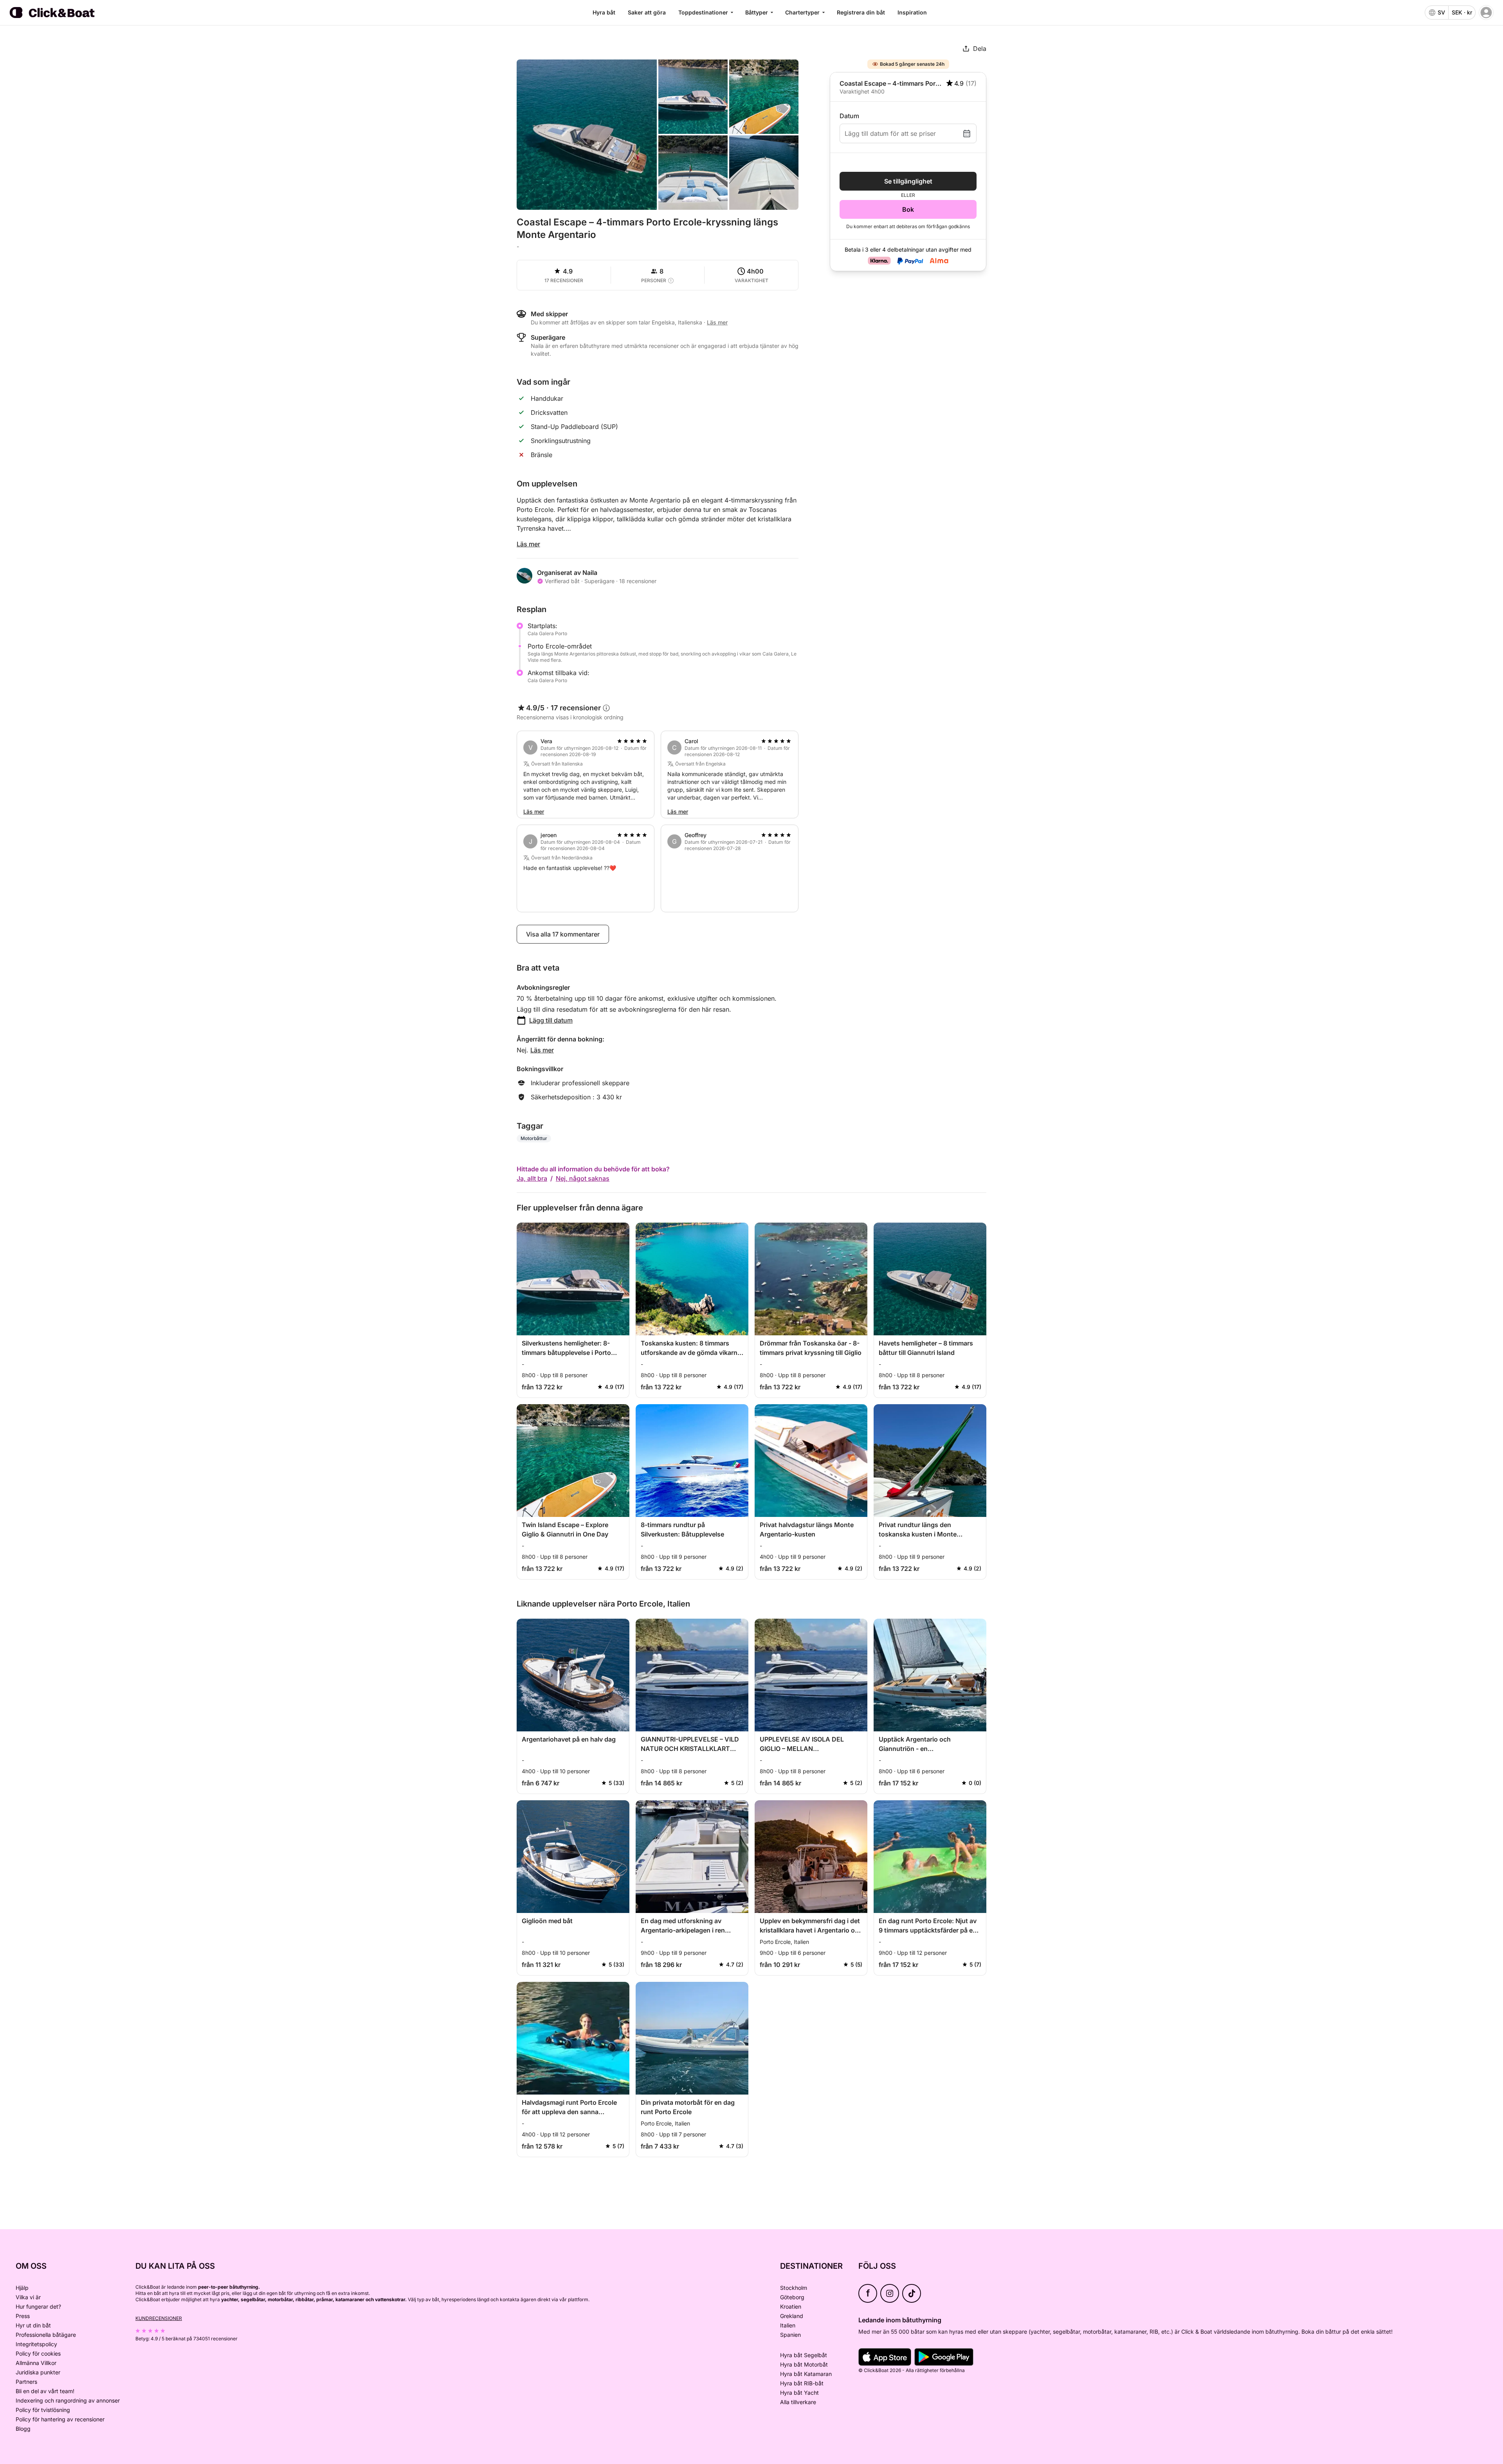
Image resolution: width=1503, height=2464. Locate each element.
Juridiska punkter (38, 2372)
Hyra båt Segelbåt (804, 2355)
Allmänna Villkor (36, 2363)
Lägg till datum (551, 1020)
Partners (26, 2382)
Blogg (23, 2429)
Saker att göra (647, 12)
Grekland (792, 2316)
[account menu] (1486, 13)
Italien (788, 2325)
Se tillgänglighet (908, 181)
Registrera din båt (861, 12)
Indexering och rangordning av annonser (68, 2400)
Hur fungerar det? (38, 2306)
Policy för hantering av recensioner (60, 2419)
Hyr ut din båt (33, 2325)
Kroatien (791, 2306)
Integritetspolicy (36, 2344)
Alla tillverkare (798, 2402)
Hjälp (22, 2288)
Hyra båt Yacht (799, 2393)
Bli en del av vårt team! (45, 2391)
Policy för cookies (38, 2353)
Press (23, 2316)
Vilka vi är (28, 2297)
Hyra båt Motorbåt (804, 2364)
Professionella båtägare (46, 2335)
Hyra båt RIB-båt (802, 2383)
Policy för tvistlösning (43, 2410)
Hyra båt (604, 12)
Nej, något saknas (583, 1178)
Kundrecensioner (159, 2318)
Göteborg (792, 2297)
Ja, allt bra (532, 1178)
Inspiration (912, 12)
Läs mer (528, 544)
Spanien (790, 2335)
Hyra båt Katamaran (806, 2374)
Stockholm (794, 2288)
